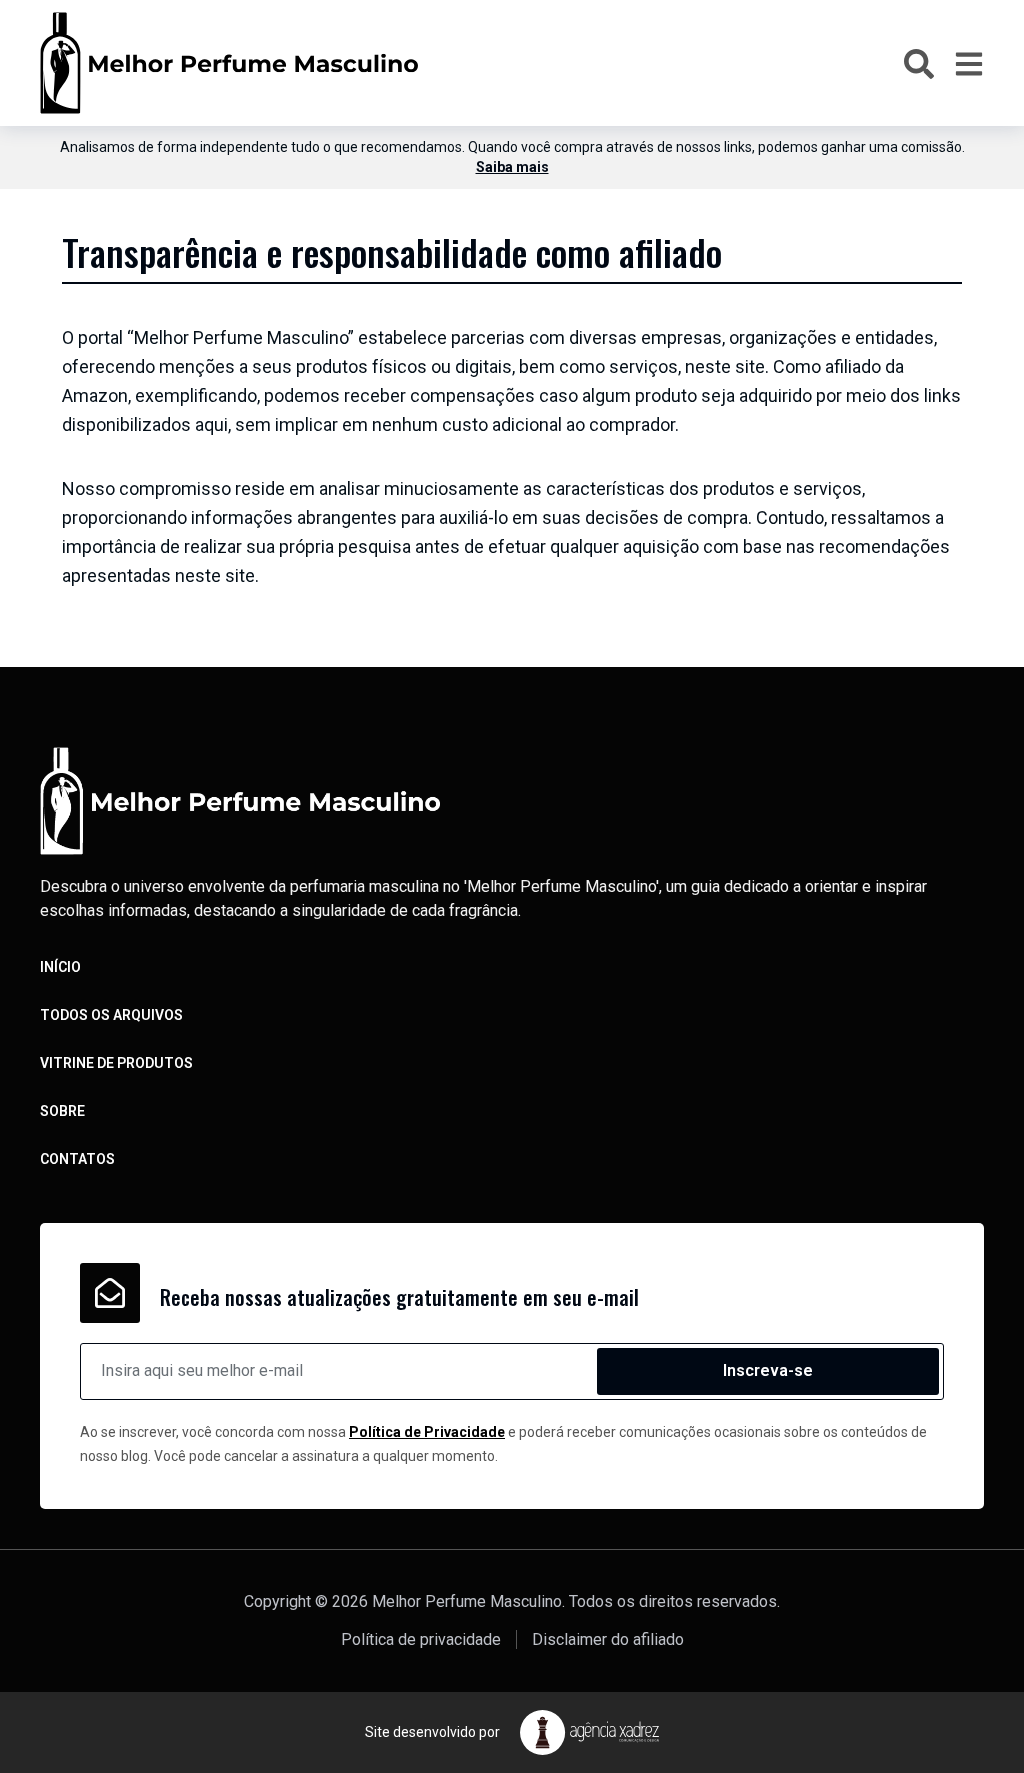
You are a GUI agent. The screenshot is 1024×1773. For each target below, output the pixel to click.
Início (60, 967)
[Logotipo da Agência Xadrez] (590, 1732)
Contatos (77, 1159)
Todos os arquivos (111, 1015)
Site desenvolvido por (432, 1732)
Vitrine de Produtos (116, 1063)
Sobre (62, 1111)
